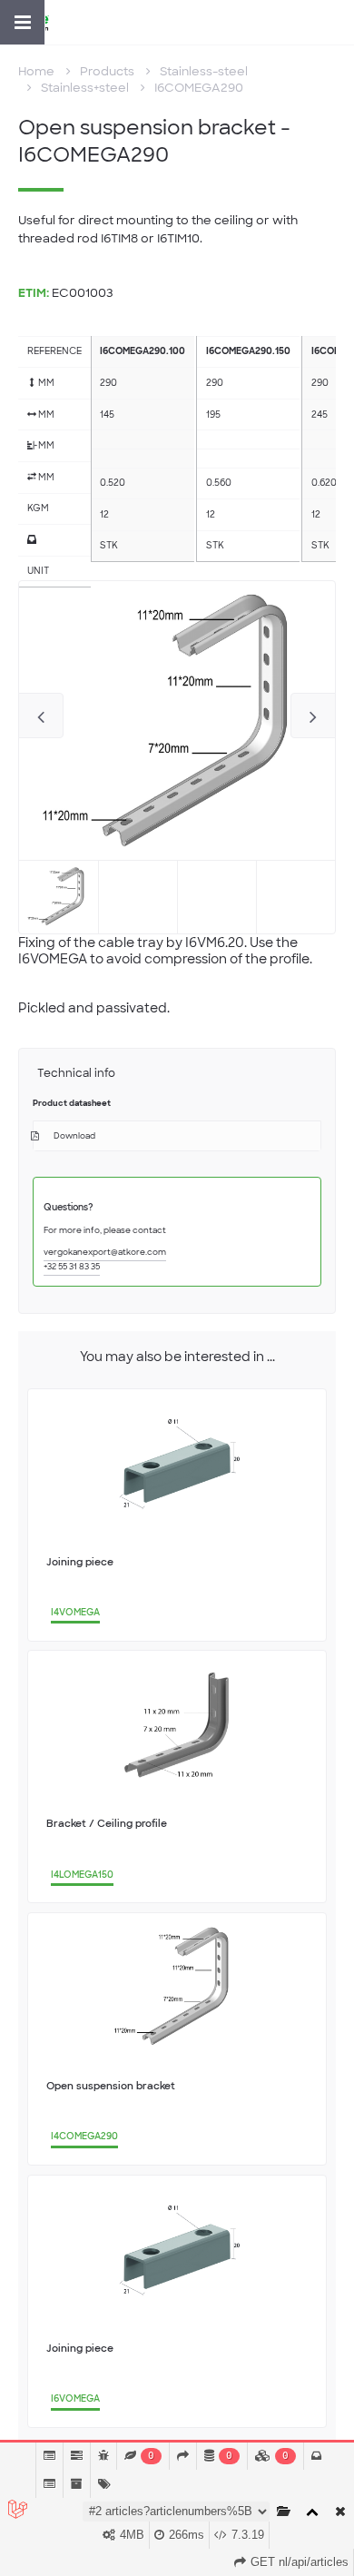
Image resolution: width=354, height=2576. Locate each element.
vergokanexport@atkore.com (105, 1252)
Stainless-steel (204, 71)
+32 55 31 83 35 (72, 1267)
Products (107, 71)
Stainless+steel (85, 88)
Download (74, 1136)
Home (36, 71)
